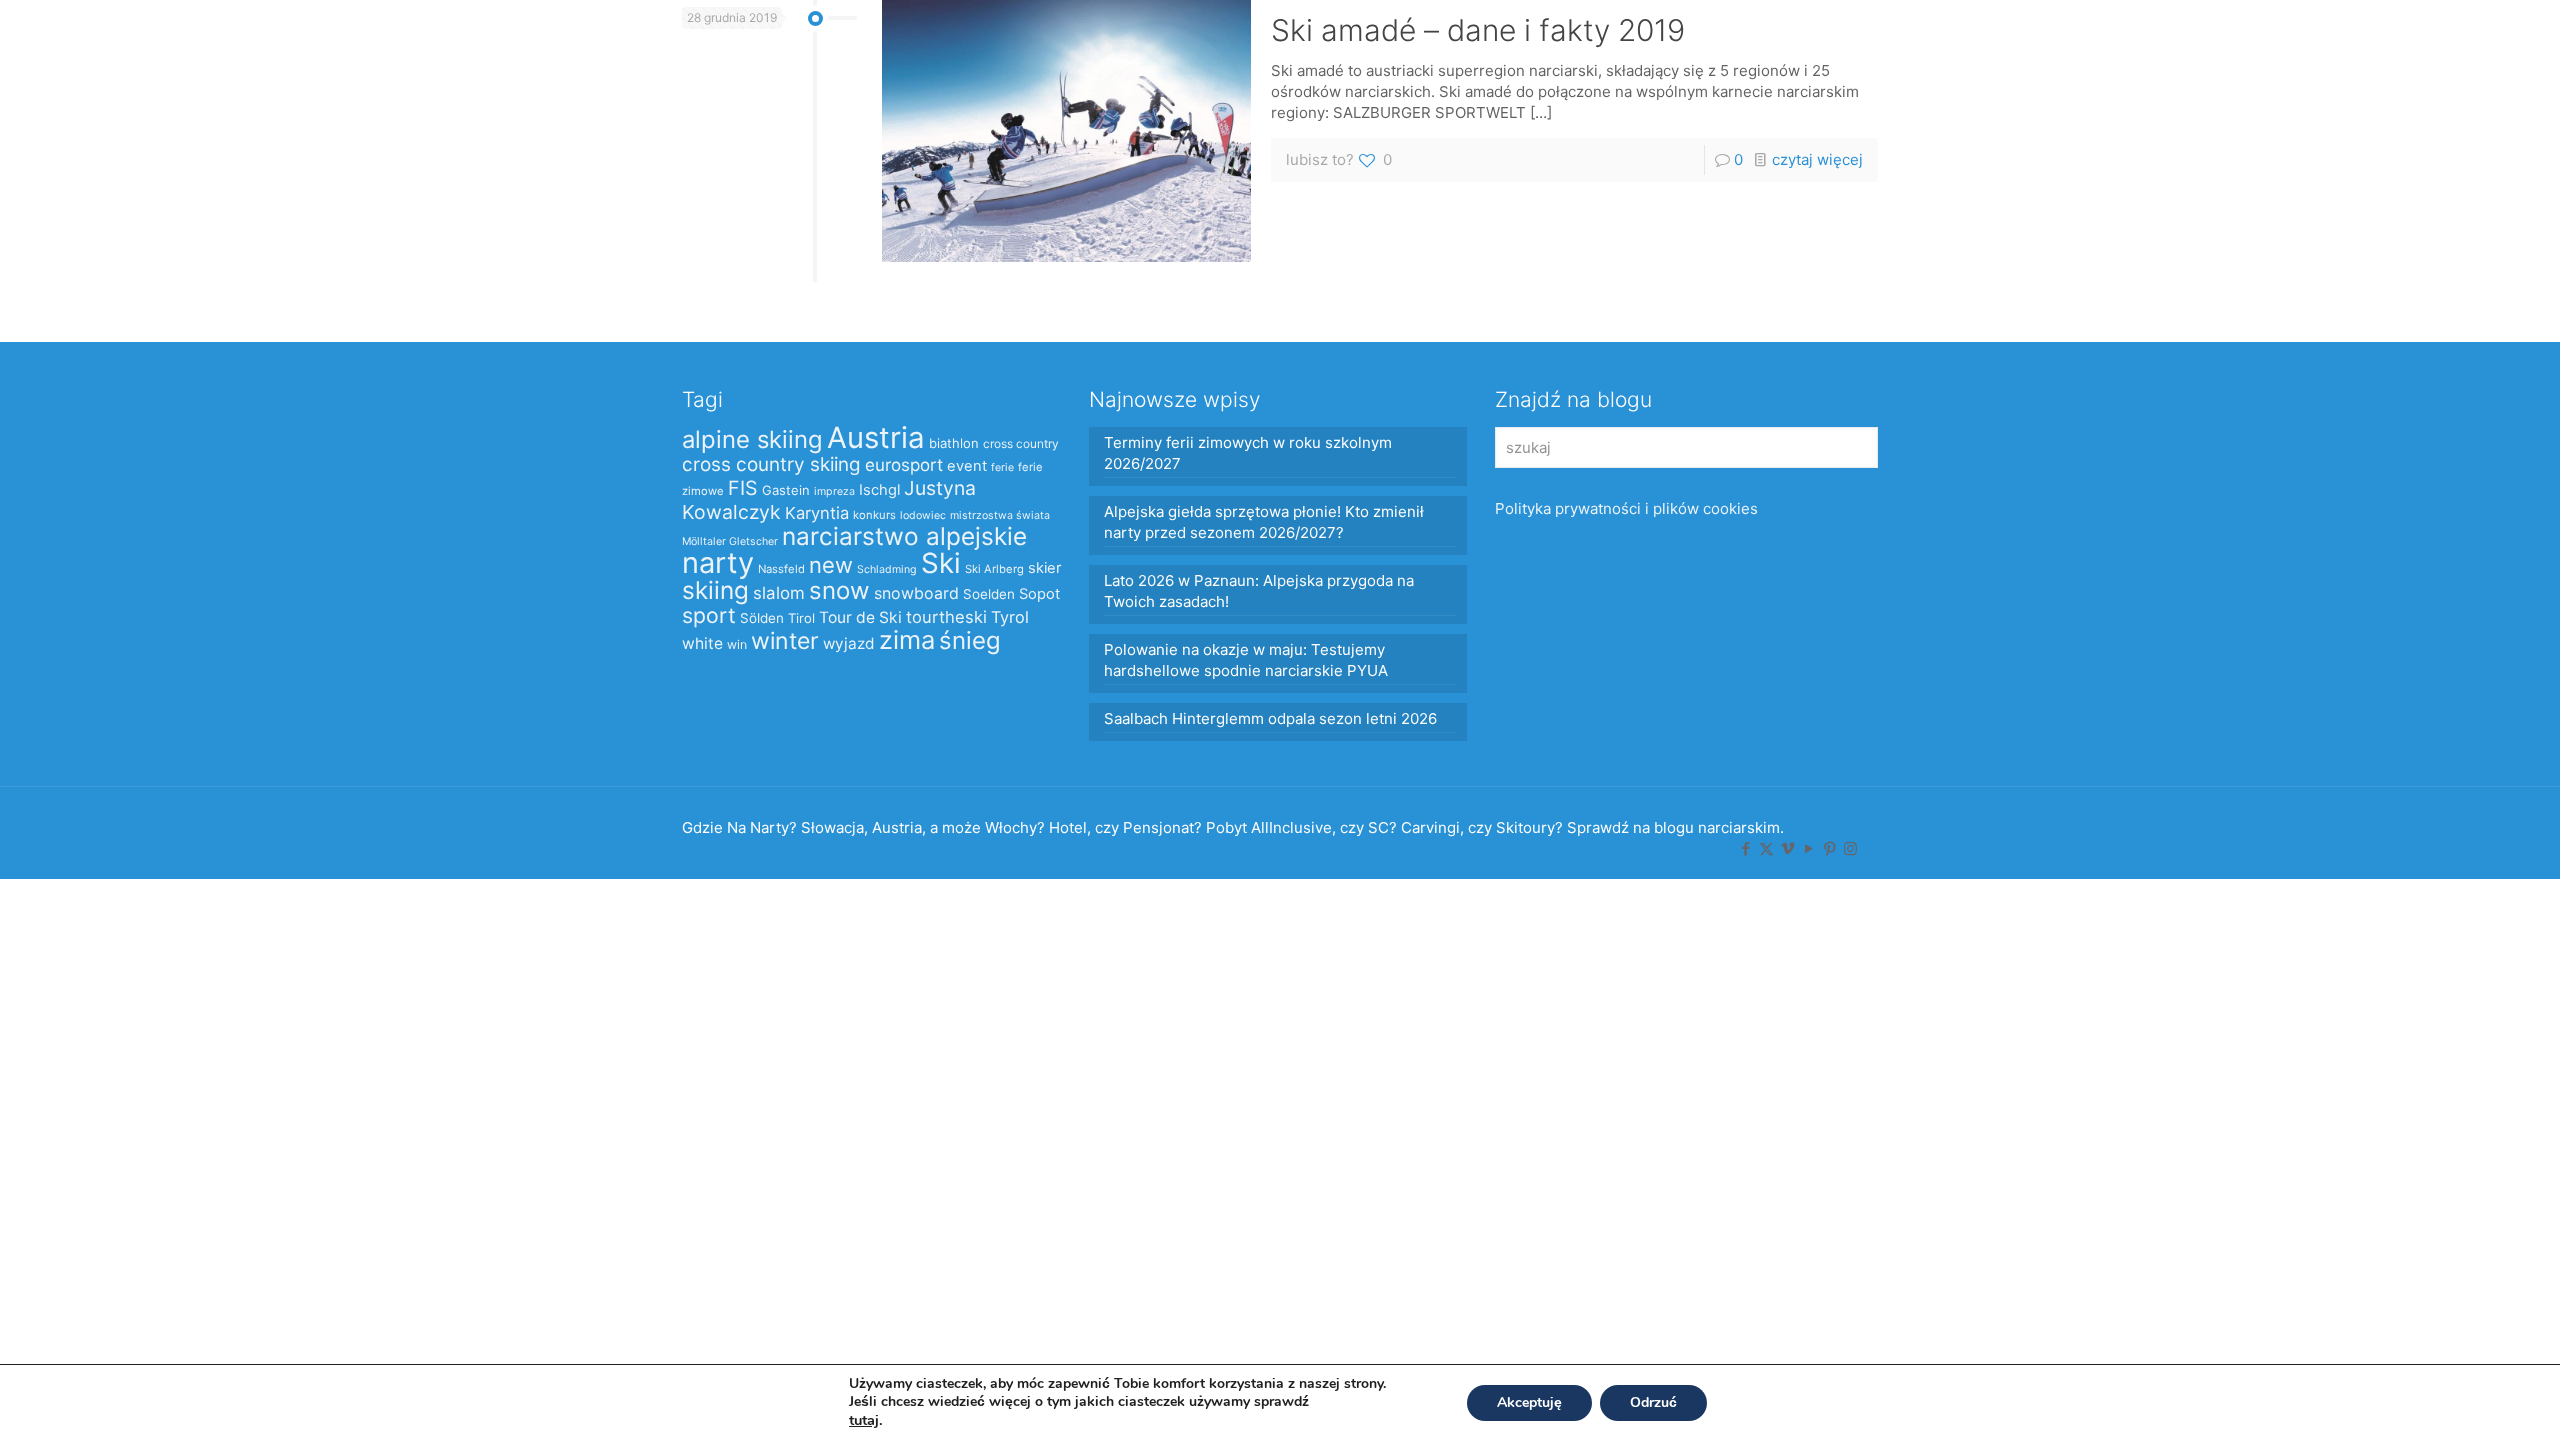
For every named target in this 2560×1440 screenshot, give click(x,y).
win (737, 644)
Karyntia (817, 513)
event (967, 466)
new (831, 565)
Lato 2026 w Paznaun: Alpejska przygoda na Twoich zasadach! (1259, 591)
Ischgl (879, 490)
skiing (715, 590)
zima (907, 639)
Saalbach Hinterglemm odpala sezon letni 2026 (1270, 718)
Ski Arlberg (994, 569)
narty (718, 562)
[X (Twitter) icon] (1766, 848)
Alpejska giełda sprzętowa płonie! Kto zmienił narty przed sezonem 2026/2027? (1264, 522)
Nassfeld (781, 569)
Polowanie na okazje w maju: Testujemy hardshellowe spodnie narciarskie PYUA (1246, 660)
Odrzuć (1653, 1402)
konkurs (874, 515)
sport (709, 615)
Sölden (762, 618)
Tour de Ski (860, 617)
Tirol (801, 618)
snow (839, 590)
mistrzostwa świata (1000, 515)
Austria (876, 437)
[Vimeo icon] (1787, 848)
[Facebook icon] (1745, 848)
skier (1044, 568)
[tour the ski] (62, 45)
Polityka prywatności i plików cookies (1626, 508)
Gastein (786, 490)
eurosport (904, 464)
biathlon (954, 443)
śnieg (970, 640)
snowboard (916, 593)
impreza (834, 491)
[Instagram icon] (1850, 848)
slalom (779, 593)
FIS (743, 488)
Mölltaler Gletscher (730, 541)
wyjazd (849, 643)
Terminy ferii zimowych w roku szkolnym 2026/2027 (1248, 453)
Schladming (887, 569)
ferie (1002, 467)
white (702, 643)
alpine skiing (752, 439)
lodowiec (923, 515)
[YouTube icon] (1808, 848)
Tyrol (1010, 617)
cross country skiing (771, 464)
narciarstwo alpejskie (904, 536)
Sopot (1039, 594)
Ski (941, 563)
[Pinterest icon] (1829, 848)
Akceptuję (1529, 1402)
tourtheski (946, 617)
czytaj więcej (1817, 159)
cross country (1021, 443)
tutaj (864, 1420)
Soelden (989, 594)
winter (785, 641)
